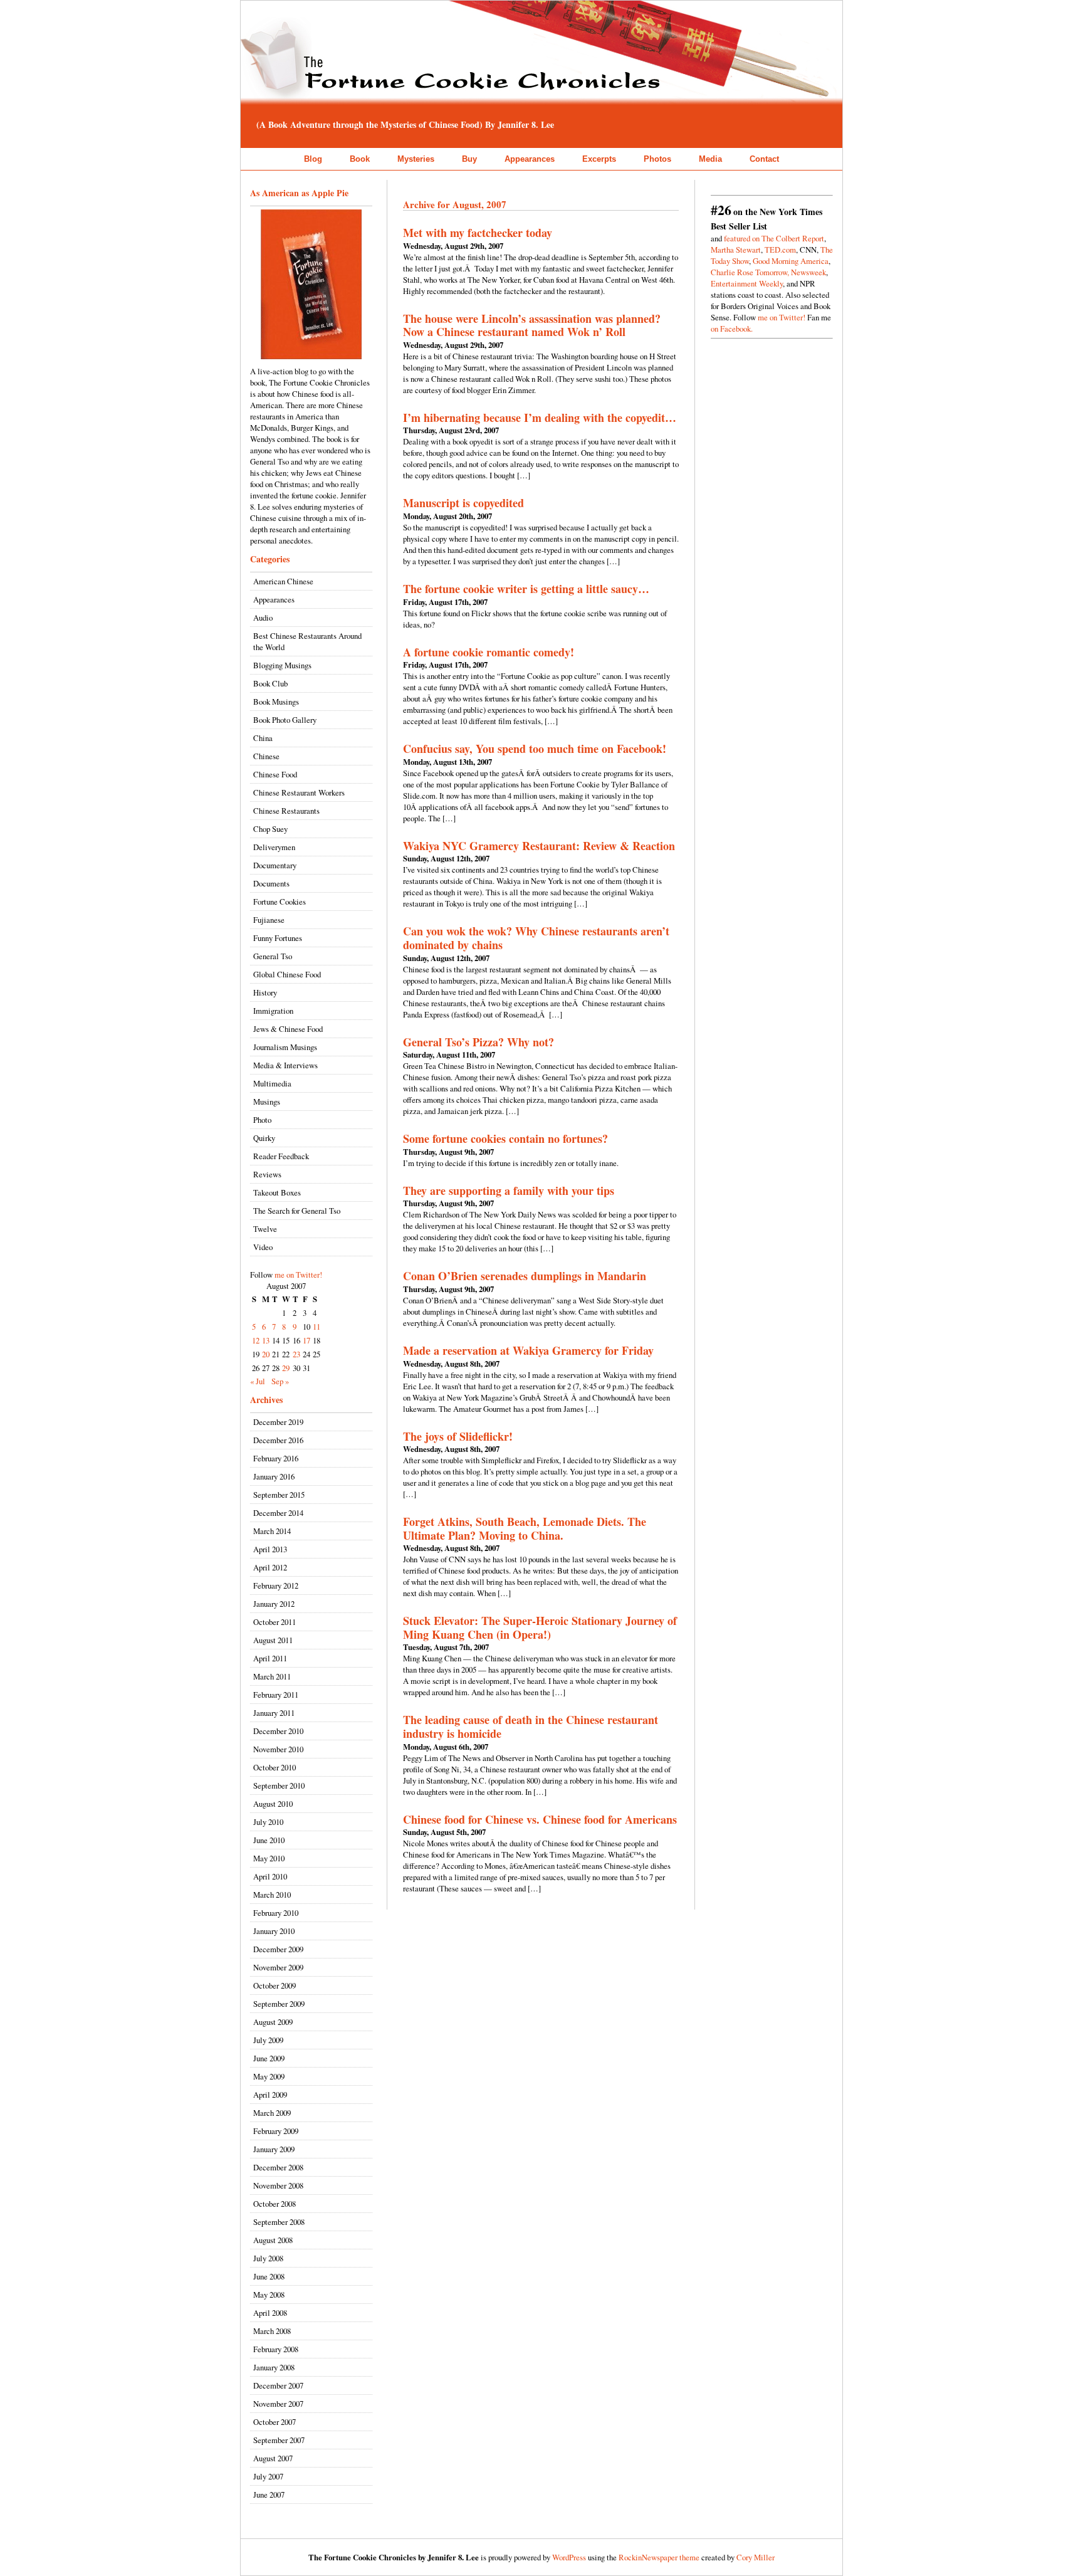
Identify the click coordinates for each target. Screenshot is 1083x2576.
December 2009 (278, 1949)
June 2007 (269, 2495)
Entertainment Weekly (747, 283)
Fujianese (269, 920)
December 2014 (278, 1513)
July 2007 (268, 2476)
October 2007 (275, 2422)
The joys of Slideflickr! (458, 1436)
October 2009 (275, 1985)
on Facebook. (732, 329)
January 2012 (274, 1604)
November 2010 (278, 1749)
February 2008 (276, 2349)
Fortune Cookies (280, 902)
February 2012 (276, 1585)
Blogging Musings (282, 665)
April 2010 (270, 1876)
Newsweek (808, 272)
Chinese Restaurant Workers (299, 792)
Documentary (275, 865)
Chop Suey (270, 829)
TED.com (780, 250)
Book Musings (276, 702)
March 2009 (272, 2113)
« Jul (258, 1381)
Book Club (270, 683)
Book (360, 159)
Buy (469, 159)
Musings (267, 1101)
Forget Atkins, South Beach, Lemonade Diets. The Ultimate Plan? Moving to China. (525, 1528)
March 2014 (272, 1531)
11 (317, 1327)
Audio (263, 618)
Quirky (264, 1138)
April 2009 (270, 2095)
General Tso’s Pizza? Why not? (479, 1042)
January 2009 (274, 2149)
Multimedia (272, 1083)
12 (256, 1340)
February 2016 (276, 1458)
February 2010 (276, 1913)
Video (263, 1247)
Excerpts (599, 159)
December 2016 (278, 1440)
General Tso (273, 956)
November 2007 (278, 2404)
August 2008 (273, 2240)
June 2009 (269, 2058)
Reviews (267, 1174)
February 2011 (276, 1695)
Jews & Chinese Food (288, 1029)
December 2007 (278, 2385)
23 (296, 1354)
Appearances (530, 159)
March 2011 (272, 1676)
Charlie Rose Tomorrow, (750, 272)
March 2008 (272, 2331)
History (265, 992)
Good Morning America (791, 261)
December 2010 (278, 1731)
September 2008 (279, 2222)
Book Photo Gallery (285, 720)
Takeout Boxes (277, 1192)
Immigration (273, 1011)
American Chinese (283, 581)
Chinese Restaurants (286, 811)
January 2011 (274, 1713)
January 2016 (274, 1476)
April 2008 (270, 2313)
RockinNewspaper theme (659, 2557)
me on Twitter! (298, 1275)
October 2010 (275, 1767)
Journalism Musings (285, 1047)
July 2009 (268, 2040)
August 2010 (273, 1804)
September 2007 (279, 2440)
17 (306, 1340)
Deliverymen (274, 847)
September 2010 (279, 1785)
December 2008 (278, 2167)
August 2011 (273, 1640)
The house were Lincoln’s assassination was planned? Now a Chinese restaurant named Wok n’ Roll (532, 325)
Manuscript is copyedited (463, 503)
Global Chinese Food (287, 974)
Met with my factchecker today (478, 233)
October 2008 (275, 2204)
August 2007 (273, 2458)
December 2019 (278, 1422)
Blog (313, 159)
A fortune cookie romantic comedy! (489, 652)
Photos (657, 159)
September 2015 (279, 1495)
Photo (262, 1120)
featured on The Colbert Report (774, 238)
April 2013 (270, 1549)
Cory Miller (756, 2557)
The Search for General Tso (297, 1211)
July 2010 (268, 1822)
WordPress (569, 2557)
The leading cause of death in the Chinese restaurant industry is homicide (531, 1727)
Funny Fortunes (278, 938)
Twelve (265, 1229)
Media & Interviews (285, 1065)
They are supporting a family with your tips (509, 1191)
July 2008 (268, 2258)
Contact (764, 159)
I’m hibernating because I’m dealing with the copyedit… (540, 418)
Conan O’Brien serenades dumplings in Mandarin (525, 1276)
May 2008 (269, 2295)
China (263, 738)
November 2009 (278, 1967)
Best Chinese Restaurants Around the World (307, 641)
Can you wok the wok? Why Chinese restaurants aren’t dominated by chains (536, 938)
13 (266, 1340)
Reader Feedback (281, 1156)
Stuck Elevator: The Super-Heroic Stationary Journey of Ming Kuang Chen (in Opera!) (540, 1627)
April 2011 (270, 1658)
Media (710, 159)
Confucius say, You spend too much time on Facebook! (535, 749)
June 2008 (269, 2276)
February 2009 (276, 2131)
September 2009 (279, 2004)
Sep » (280, 1381)
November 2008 (278, 2185)
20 (266, 1354)
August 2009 (273, 2022)
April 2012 (270, 1567)
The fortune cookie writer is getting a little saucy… (526, 589)
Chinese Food (275, 774)
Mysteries (416, 159)
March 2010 (272, 1895)
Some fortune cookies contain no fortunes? (505, 1138)
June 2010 (269, 1840)
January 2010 (274, 1931)
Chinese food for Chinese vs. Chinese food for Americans (540, 1819)
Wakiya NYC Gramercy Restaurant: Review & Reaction (539, 846)
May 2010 (269, 1858)
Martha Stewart (736, 250)
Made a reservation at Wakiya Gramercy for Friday (528, 1350)
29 (286, 1368)
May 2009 (269, 2076)
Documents (271, 883)
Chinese (266, 756)
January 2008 (274, 2367)
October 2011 (275, 1622)
